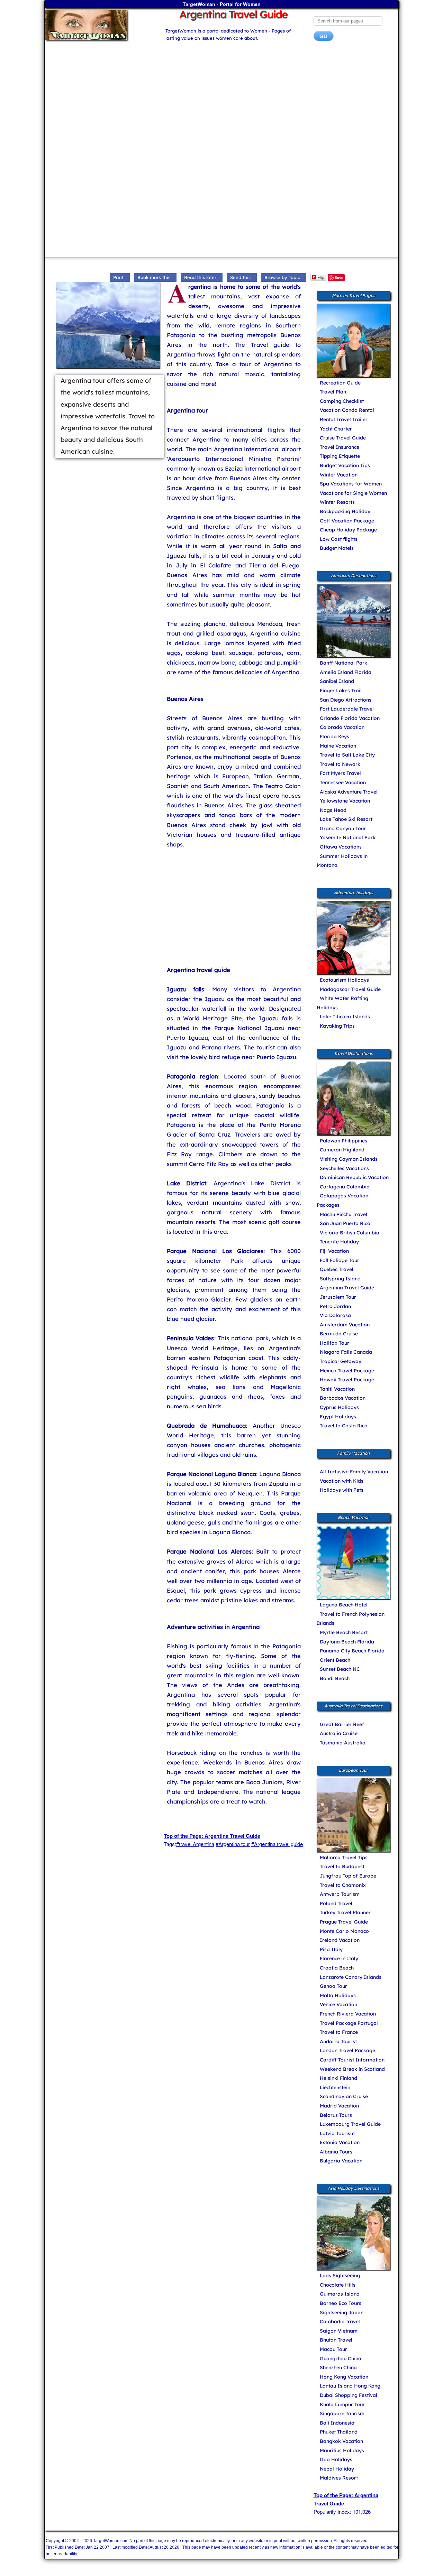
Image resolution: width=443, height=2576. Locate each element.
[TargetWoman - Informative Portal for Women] (99, 25)
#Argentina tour (233, 1844)
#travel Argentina (195, 1844)
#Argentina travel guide (277, 1844)
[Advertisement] (221, 102)
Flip (321, 277)
